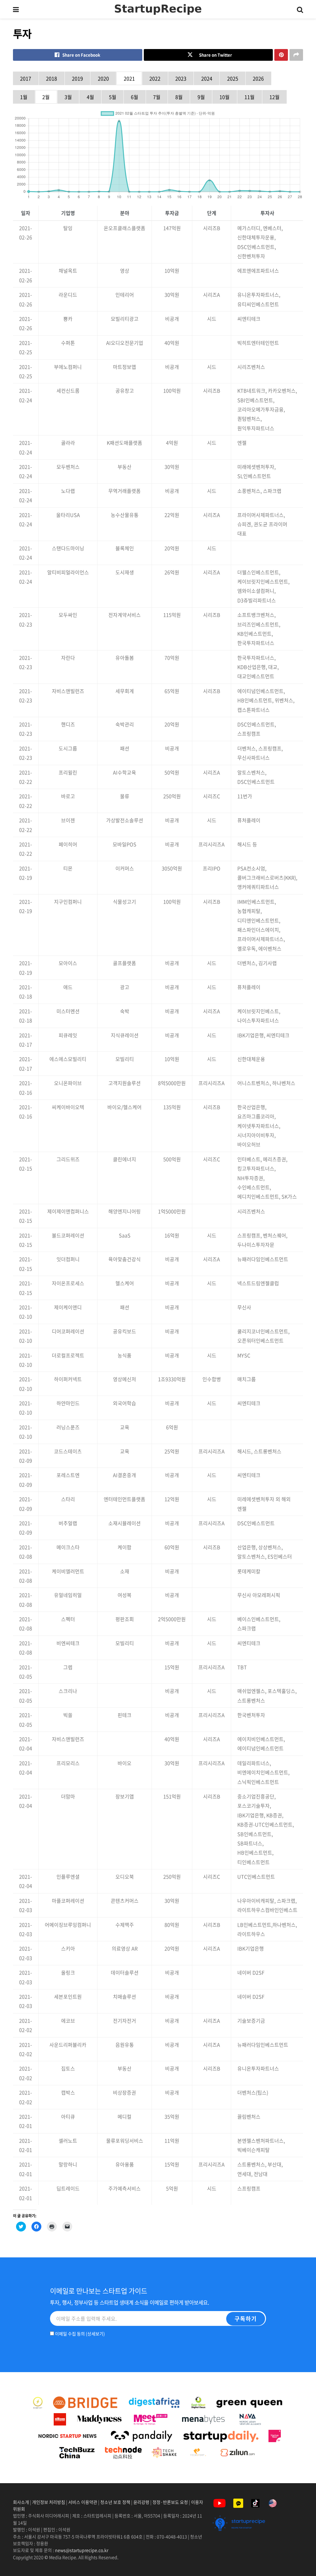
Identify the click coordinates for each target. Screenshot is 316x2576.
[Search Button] (300, 9)
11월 (249, 97)
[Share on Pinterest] (281, 55)
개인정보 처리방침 (49, 2502)
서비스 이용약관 (83, 2502)
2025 (233, 78)
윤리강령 (141, 2502)
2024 (207, 78)
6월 (135, 97)
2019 (77, 78)
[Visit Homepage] (158, 9)
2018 (52, 78)
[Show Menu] (16, 9)
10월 (225, 97)
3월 (68, 97)
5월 (113, 97)
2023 (181, 78)
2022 (155, 78)
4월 (90, 97)
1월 (24, 97)
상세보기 (95, 2334)
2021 (129, 78)
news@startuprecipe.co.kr (82, 2550)
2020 (103, 78)
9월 (201, 97)
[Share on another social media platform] (296, 55)
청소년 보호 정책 (115, 2502)
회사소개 (21, 2502)
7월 (157, 97)
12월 (274, 97)
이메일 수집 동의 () (79, 2334)
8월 (179, 97)
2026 (258, 78)
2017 (26, 78)
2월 (46, 97)
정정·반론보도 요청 (170, 2502)
